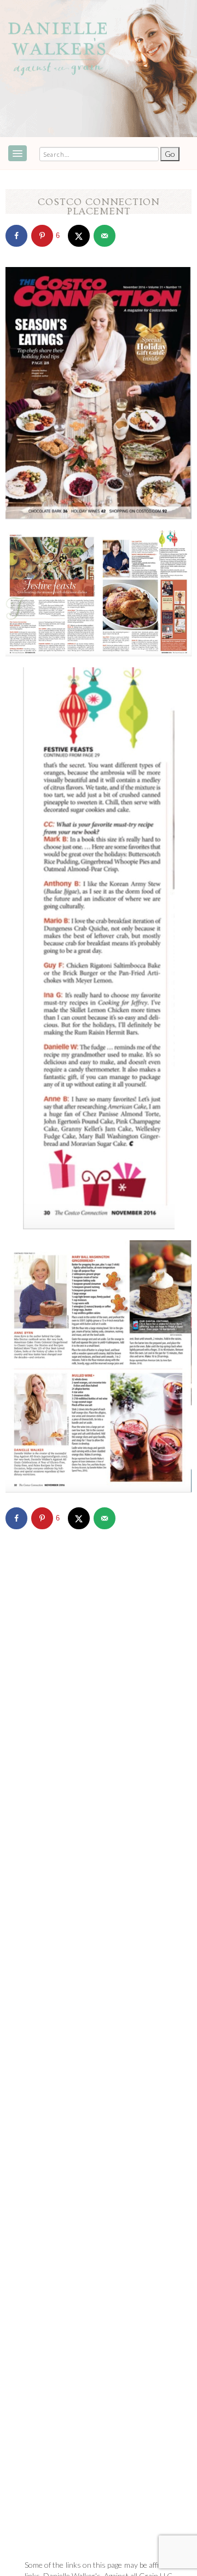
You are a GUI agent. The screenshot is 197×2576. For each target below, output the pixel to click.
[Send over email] (105, 236)
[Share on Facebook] (16, 236)
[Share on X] (79, 236)
